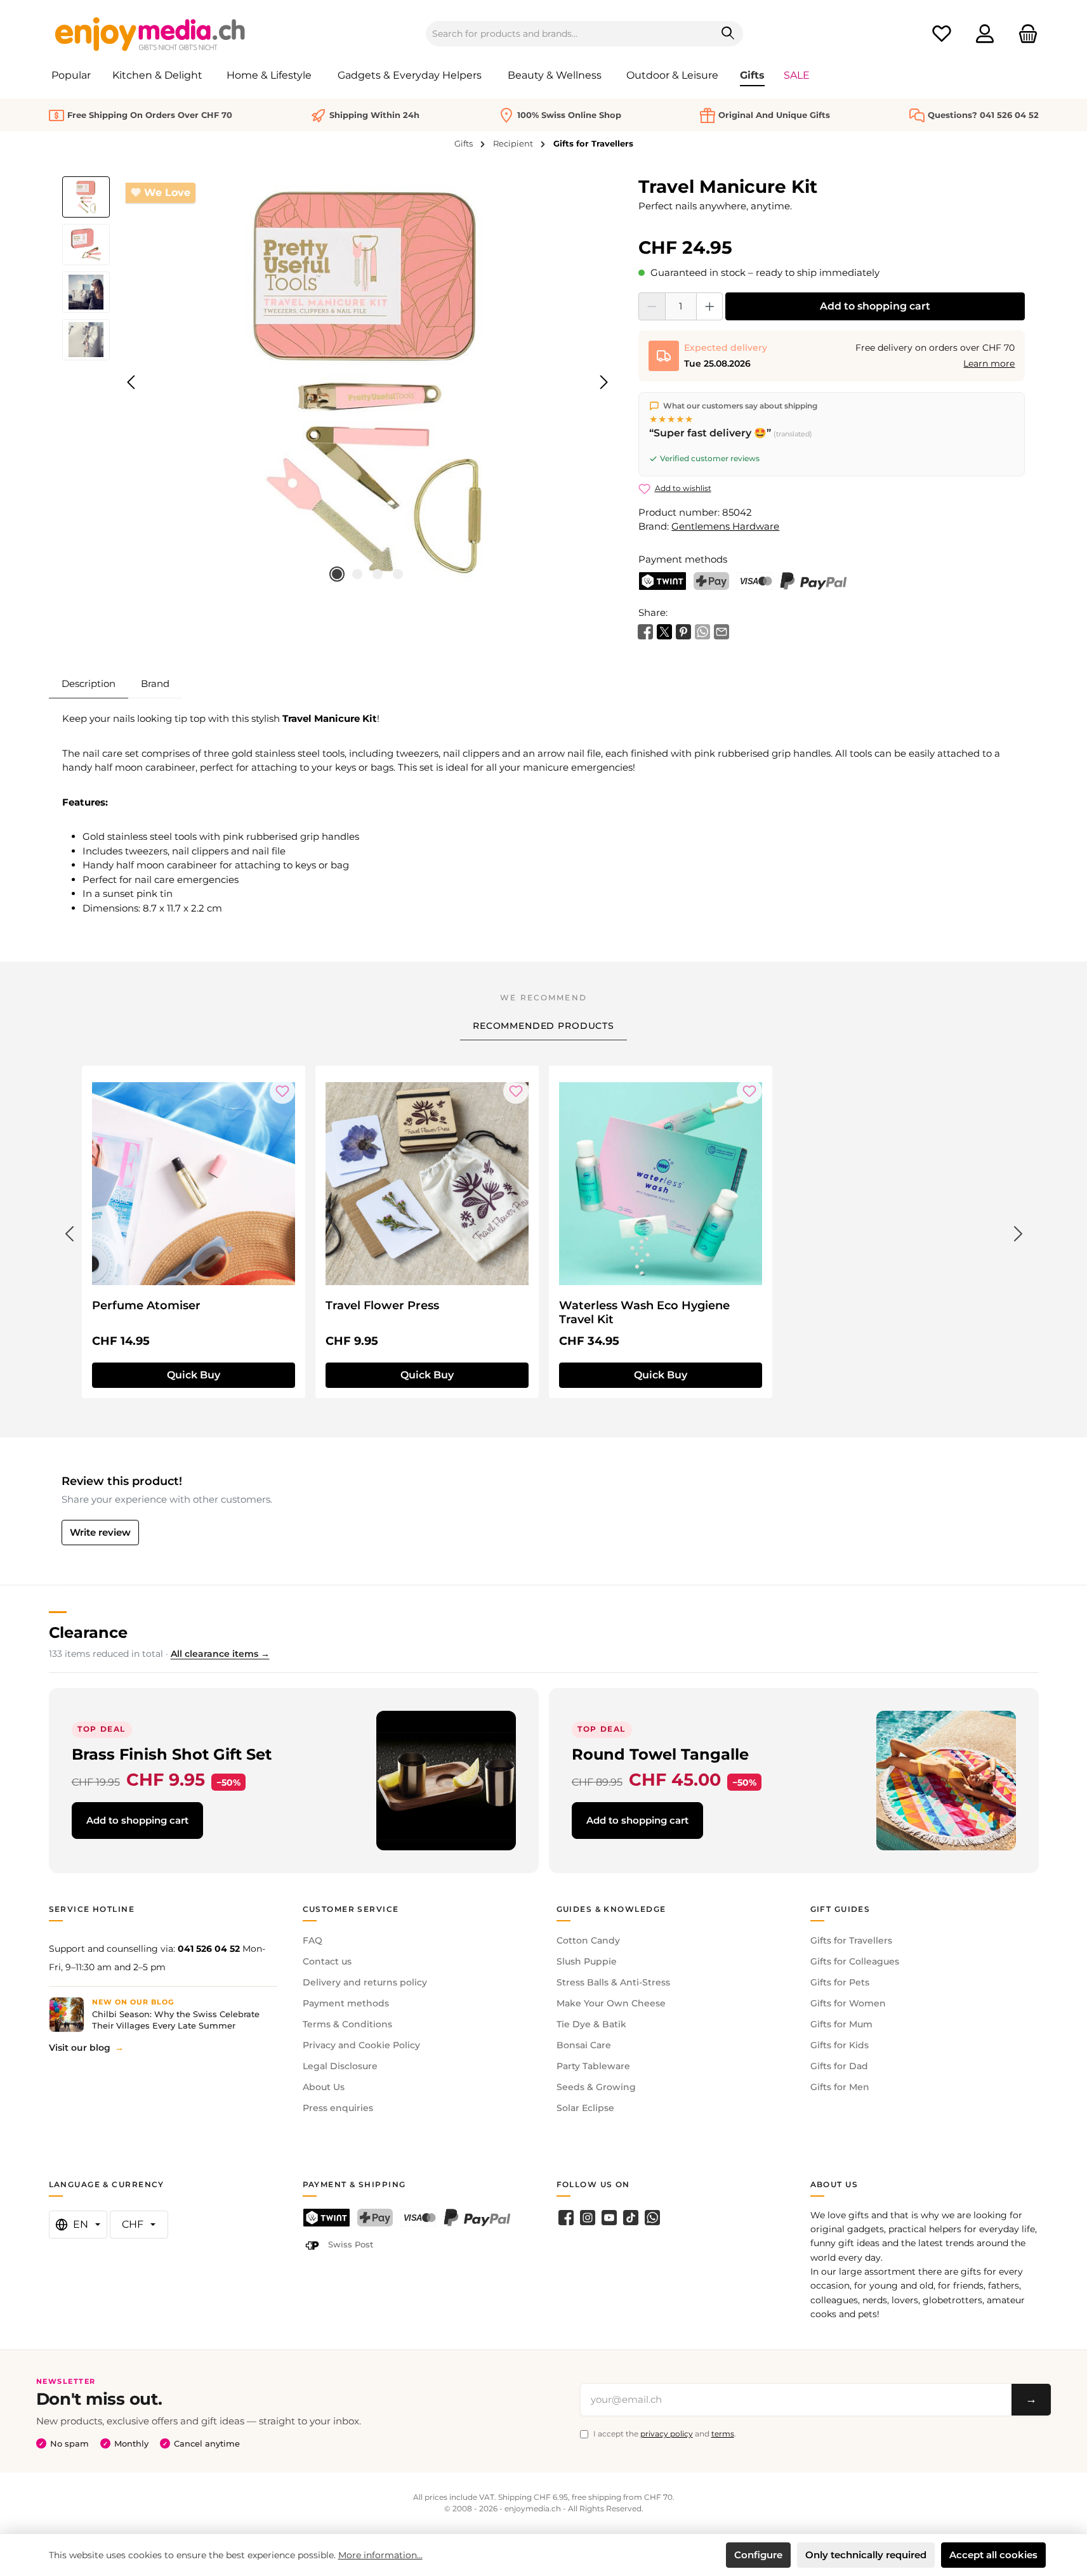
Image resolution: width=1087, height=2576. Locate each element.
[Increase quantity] (710, 306)
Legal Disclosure (340, 2066)
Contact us (327, 1961)
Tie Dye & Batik (591, 2024)
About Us (324, 2087)
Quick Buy (194, 1375)
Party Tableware (593, 2066)
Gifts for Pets (840, 1982)
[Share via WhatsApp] (702, 630)
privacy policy (667, 2434)
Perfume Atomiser (146, 1305)
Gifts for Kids (840, 2045)
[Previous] (132, 382)
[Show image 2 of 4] (357, 574)
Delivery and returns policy (365, 1982)
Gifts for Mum (841, 2024)
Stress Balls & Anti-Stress (613, 1982)
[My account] (985, 34)
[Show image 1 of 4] (337, 574)
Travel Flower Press (382, 1305)
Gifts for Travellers (851, 1940)
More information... (380, 2555)
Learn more (989, 363)
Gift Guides (840, 1909)
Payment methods (346, 2003)
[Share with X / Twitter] (664, 630)
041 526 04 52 (209, 1949)
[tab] (89, 684)
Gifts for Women (848, 2003)
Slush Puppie (587, 1961)
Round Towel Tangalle (660, 1754)
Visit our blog (80, 2048)
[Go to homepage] (150, 34)
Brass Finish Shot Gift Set (172, 1754)
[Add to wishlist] (282, 1091)
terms (723, 2434)
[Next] (603, 382)
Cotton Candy (588, 1940)
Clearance (88, 1632)
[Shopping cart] (1024, 34)
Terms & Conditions (347, 2024)
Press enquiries (338, 2108)
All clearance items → (220, 1654)
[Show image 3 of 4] (378, 574)
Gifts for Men (840, 2087)
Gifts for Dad (839, 2066)
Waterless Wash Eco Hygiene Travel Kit (644, 1312)
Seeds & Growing (596, 2087)
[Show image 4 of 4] (398, 574)
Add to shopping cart (875, 306)
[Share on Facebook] (645, 630)
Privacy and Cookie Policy (361, 2045)
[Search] (728, 34)
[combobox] (570, 34)
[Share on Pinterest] (683, 630)
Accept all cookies (993, 2555)
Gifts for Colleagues (855, 1961)
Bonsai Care (584, 2045)
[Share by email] (721, 630)
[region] (338, 382)
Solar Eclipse (585, 2108)
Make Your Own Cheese (611, 2003)
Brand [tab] (155, 683)
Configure (758, 2555)
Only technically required (866, 2555)
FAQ (313, 1940)
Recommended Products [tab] (543, 1026)
